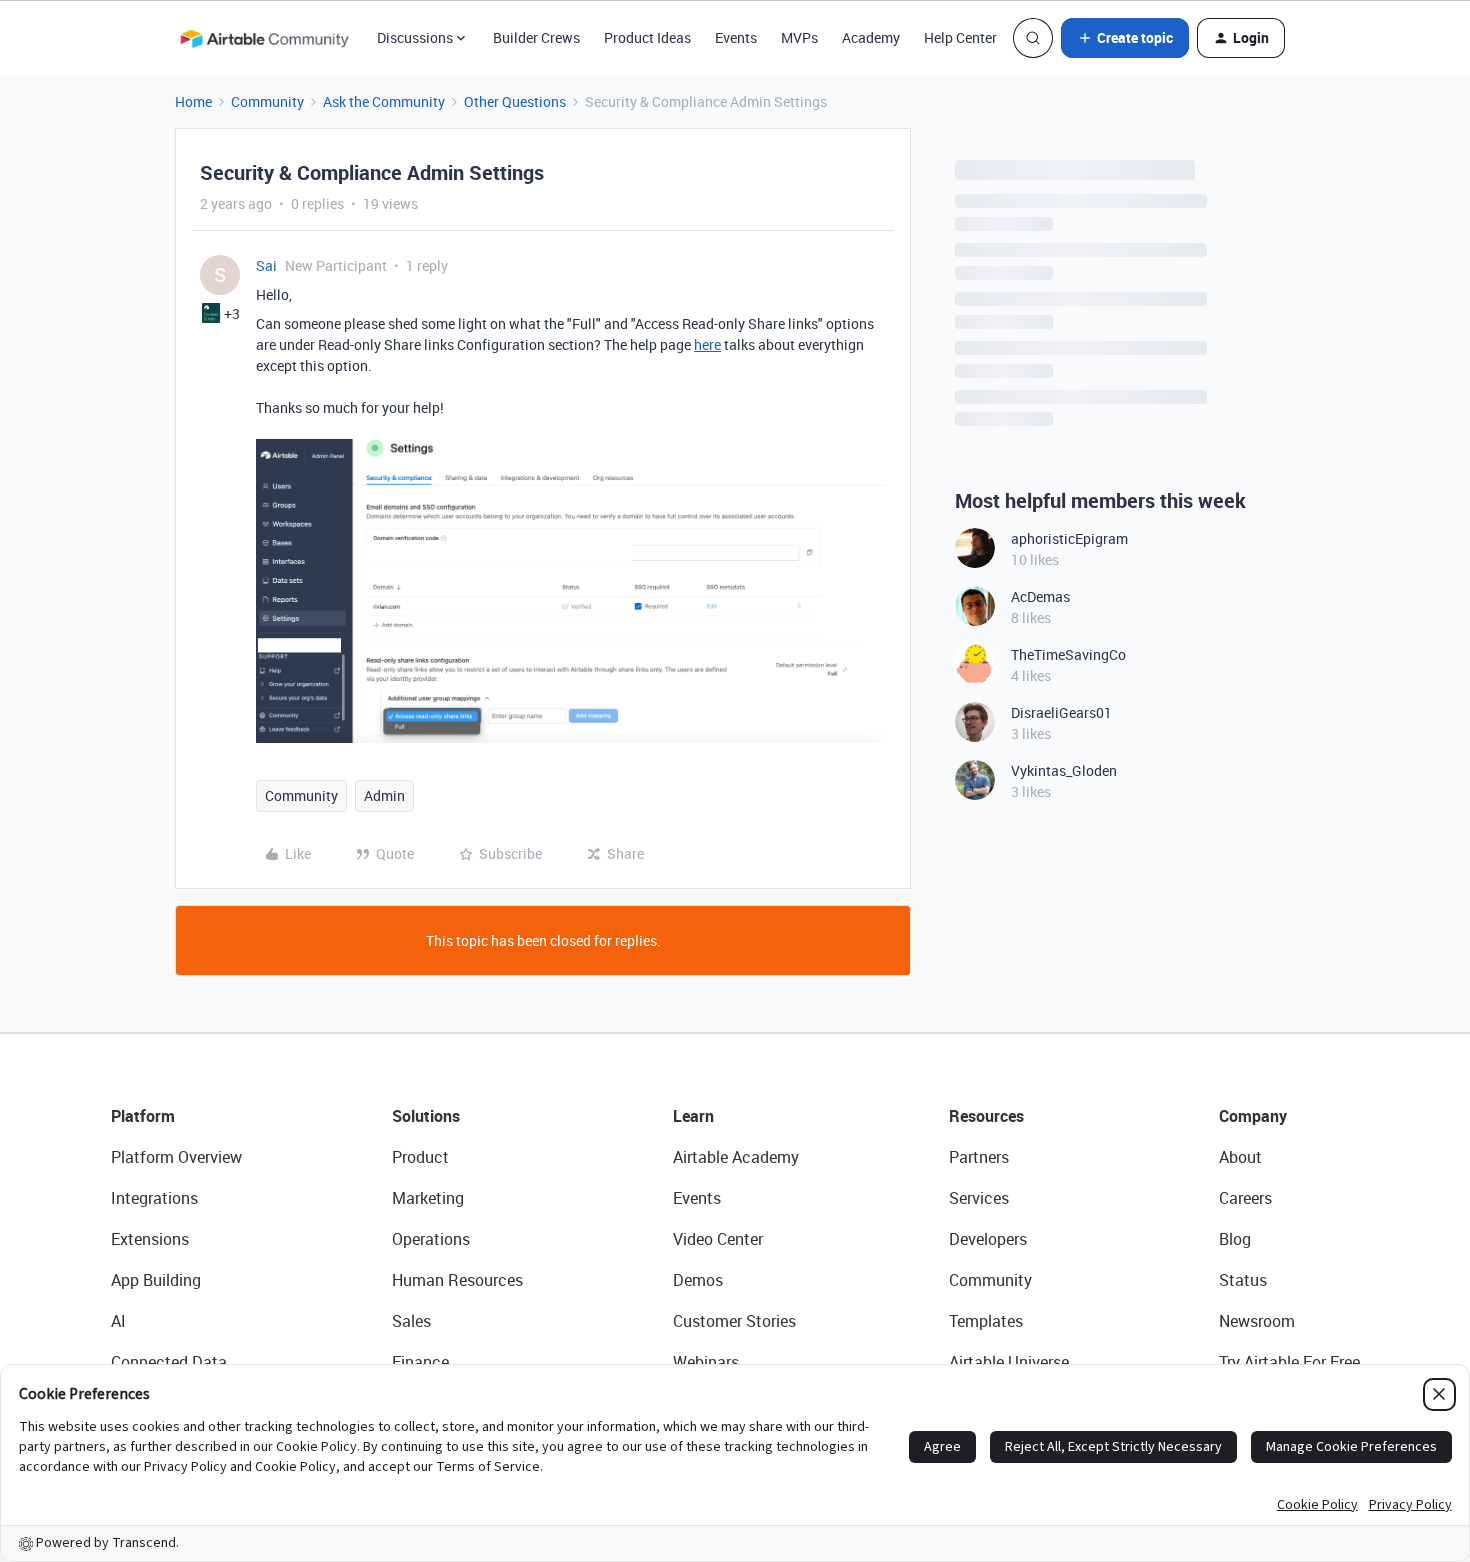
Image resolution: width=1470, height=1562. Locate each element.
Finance (420, 1362)
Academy (871, 37)
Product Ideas (647, 37)
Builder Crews (536, 37)
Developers (988, 1239)
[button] (1125, 38)
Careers (1245, 1198)
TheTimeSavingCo (1068, 654)
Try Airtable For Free (1289, 1362)
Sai (266, 265)
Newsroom (1257, 1321)
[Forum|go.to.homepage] (264, 38)
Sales (411, 1321)
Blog (1235, 1239)
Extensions (150, 1239)
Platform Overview (176, 1157)
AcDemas (1040, 596)
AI (118, 1321)
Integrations (154, 1198)
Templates (986, 1321)
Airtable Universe (1009, 1362)
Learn (693, 1116)
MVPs (799, 37)
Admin (384, 795)
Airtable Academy (736, 1157)
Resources (986, 1116)
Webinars (706, 1362)
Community (267, 101)
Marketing (428, 1198)
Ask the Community (384, 101)
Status (1243, 1280)
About (1240, 1157)
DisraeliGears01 (1061, 712)
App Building (156, 1280)
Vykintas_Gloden (1064, 770)
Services (979, 1198)
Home (193, 101)
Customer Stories (734, 1321)
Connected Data (169, 1362)
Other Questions (515, 101)
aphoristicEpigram (1069, 538)
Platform (143, 1116)
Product (420, 1157)
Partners (979, 1157)
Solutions (426, 1116)
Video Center (718, 1239)
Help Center (960, 37)
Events (736, 37)
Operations (431, 1239)
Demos (698, 1280)
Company (1253, 1116)
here (707, 344)
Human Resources (457, 1280)
